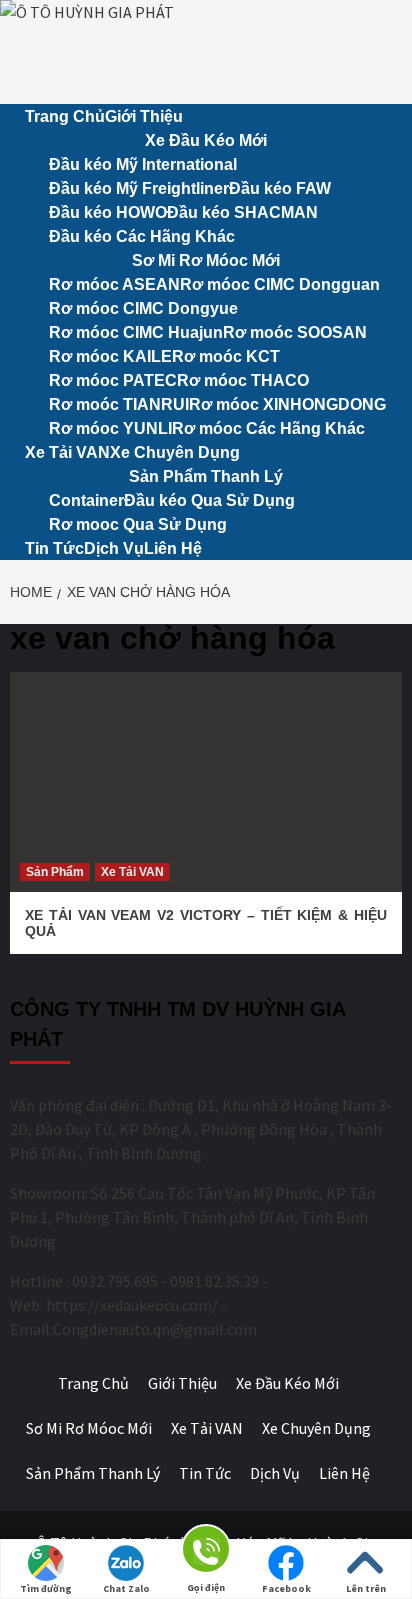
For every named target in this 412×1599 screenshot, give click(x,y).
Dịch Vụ (114, 548)
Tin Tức (54, 548)
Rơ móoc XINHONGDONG (287, 404)
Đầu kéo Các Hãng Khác (142, 236)
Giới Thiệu (144, 116)
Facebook (286, 1588)
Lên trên (366, 1588)
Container (86, 500)
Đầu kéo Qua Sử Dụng (209, 500)
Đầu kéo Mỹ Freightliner (139, 188)
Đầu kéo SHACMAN (242, 212)
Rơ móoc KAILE (110, 356)
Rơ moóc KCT (226, 356)
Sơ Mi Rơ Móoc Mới (206, 260)
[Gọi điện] (206, 1552)
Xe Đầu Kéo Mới (206, 140)
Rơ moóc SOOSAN (295, 332)
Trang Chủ (65, 116)
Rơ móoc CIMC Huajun (136, 332)
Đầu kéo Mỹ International (143, 164)
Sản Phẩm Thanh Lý (206, 476)
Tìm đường (46, 1588)
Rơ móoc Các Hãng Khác (268, 428)
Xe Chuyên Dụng (175, 452)
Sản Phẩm (55, 872)
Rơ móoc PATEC (113, 380)
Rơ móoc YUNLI (110, 428)
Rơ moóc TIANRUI (119, 404)
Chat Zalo (126, 1588)
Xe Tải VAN (67, 452)
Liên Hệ (173, 548)
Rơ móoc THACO (243, 380)
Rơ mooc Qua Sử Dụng (138, 524)
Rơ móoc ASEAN (114, 284)
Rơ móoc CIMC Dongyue (143, 308)
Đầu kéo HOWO (108, 212)
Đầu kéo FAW (280, 188)
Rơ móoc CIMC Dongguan (280, 284)
